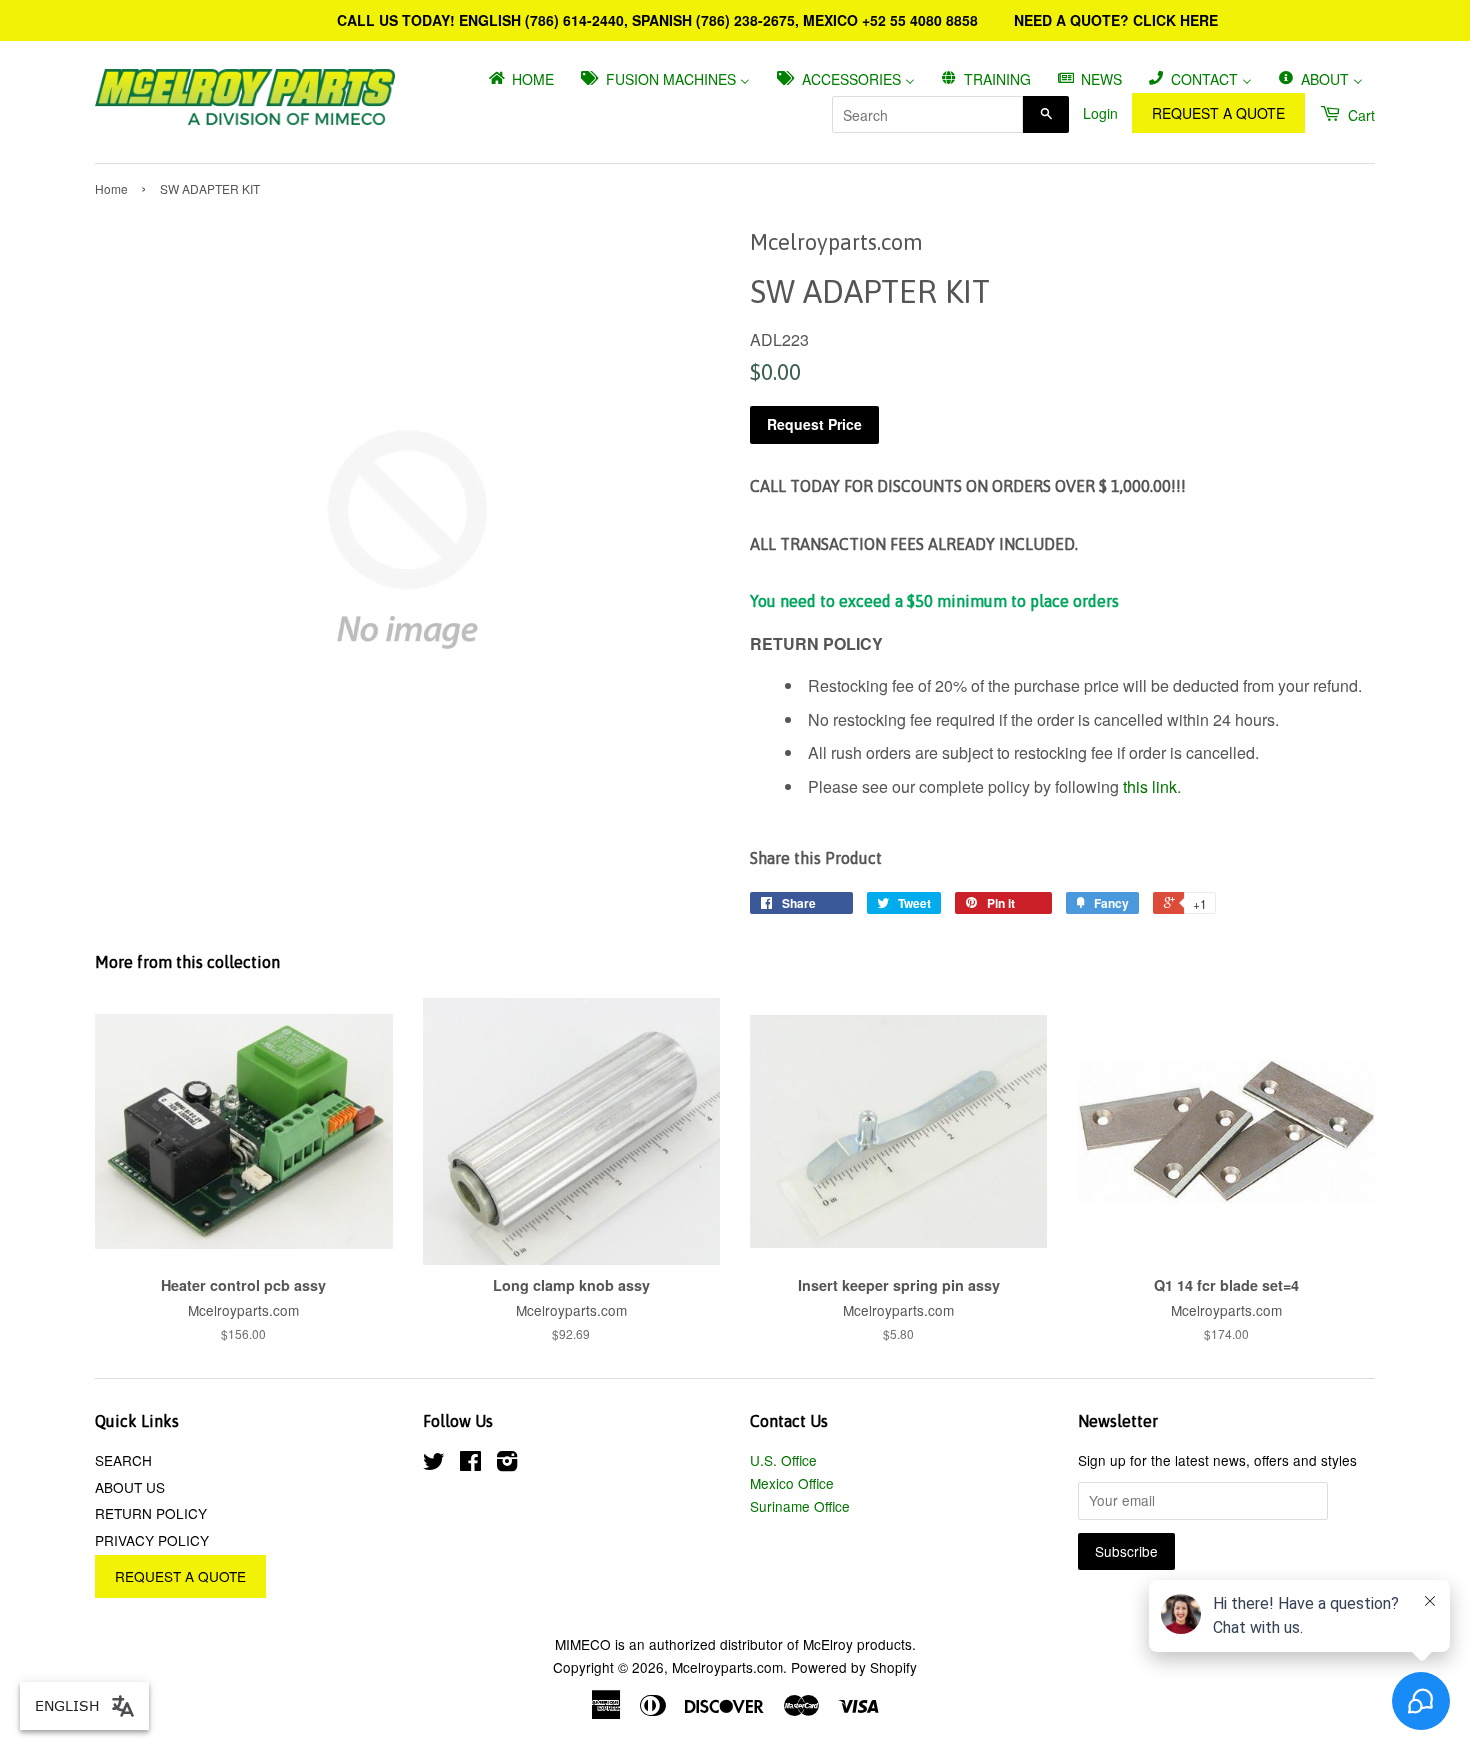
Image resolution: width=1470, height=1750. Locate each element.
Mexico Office (792, 1483)
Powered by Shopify (854, 1667)
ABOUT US (130, 1487)
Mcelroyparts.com (727, 1667)
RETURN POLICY (151, 1513)
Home (111, 188)
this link (1150, 786)
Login (1100, 113)
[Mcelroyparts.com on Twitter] (434, 1464)
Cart (1359, 115)
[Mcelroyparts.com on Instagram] (507, 1464)
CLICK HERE (1175, 20)
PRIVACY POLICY (152, 1540)
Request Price (814, 424)
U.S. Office (783, 1460)
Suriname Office (800, 1506)
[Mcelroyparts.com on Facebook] (470, 1464)
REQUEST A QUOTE (1218, 113)
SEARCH (123, 1460)
